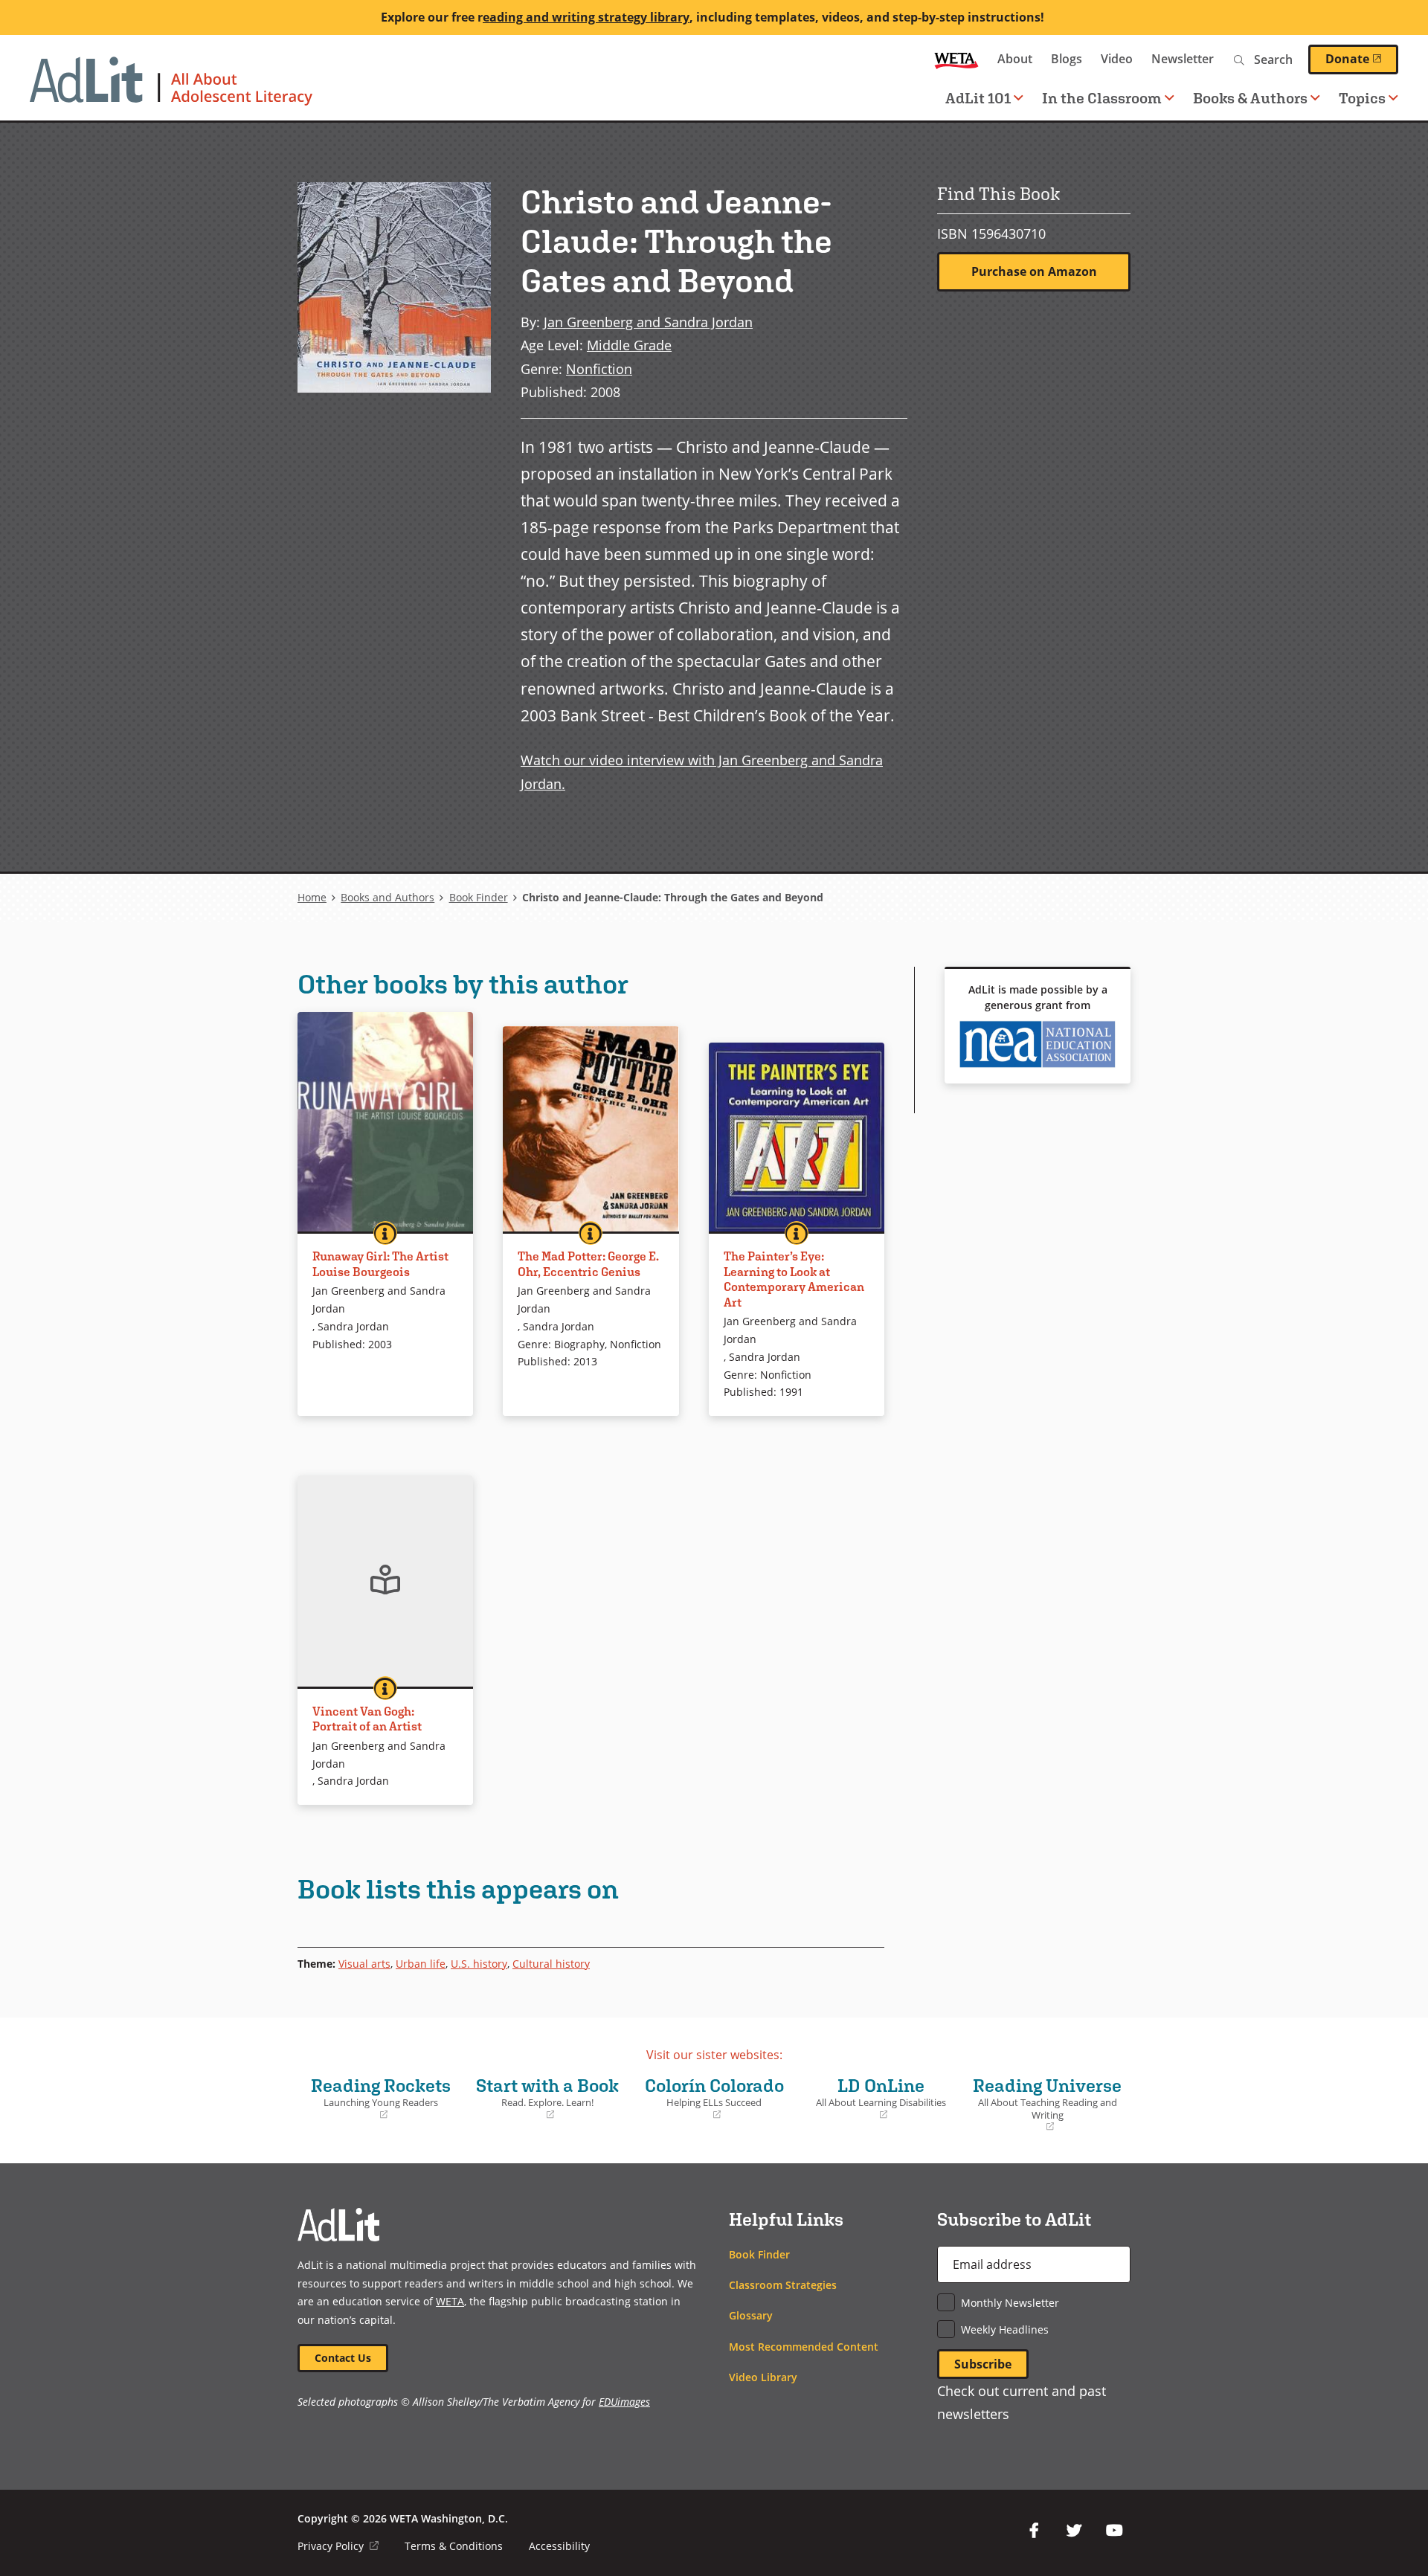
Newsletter (1183, 59)
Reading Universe (1046, 2104)
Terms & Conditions (454, 2546)
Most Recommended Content (804, 2347)
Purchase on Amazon (1034, 271)
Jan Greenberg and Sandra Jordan (648, 322)
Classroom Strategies (783, 2285)
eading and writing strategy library (586, 17)
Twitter (1074, 2531)
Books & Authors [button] (1250, 98)
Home (312, 897)
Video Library (763, 2377)
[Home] (171, 88)
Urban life (421, 1964)
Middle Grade (629, 345)
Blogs (1067, 59)
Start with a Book (545, 2098)
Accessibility (559, 2546)
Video (1117, 59)
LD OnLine (875, 2098)
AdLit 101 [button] (978, 98)
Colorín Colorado (711, 2098)
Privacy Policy (338, 2546)
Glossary (751, 2315)
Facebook (1034, 2531)
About (1015, 59)
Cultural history (551, 1964)
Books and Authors (387, 897)
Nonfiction (599, 368)
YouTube (1114, 2531)
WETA (956, 59)
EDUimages (624, 2402)
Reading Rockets (378, 2098)
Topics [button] (1362, 98)
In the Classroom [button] (1102, 98)
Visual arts (364, 1964)
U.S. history (479, 1964)
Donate (1362, 59)
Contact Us (343, 2358)
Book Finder (479, 897)
